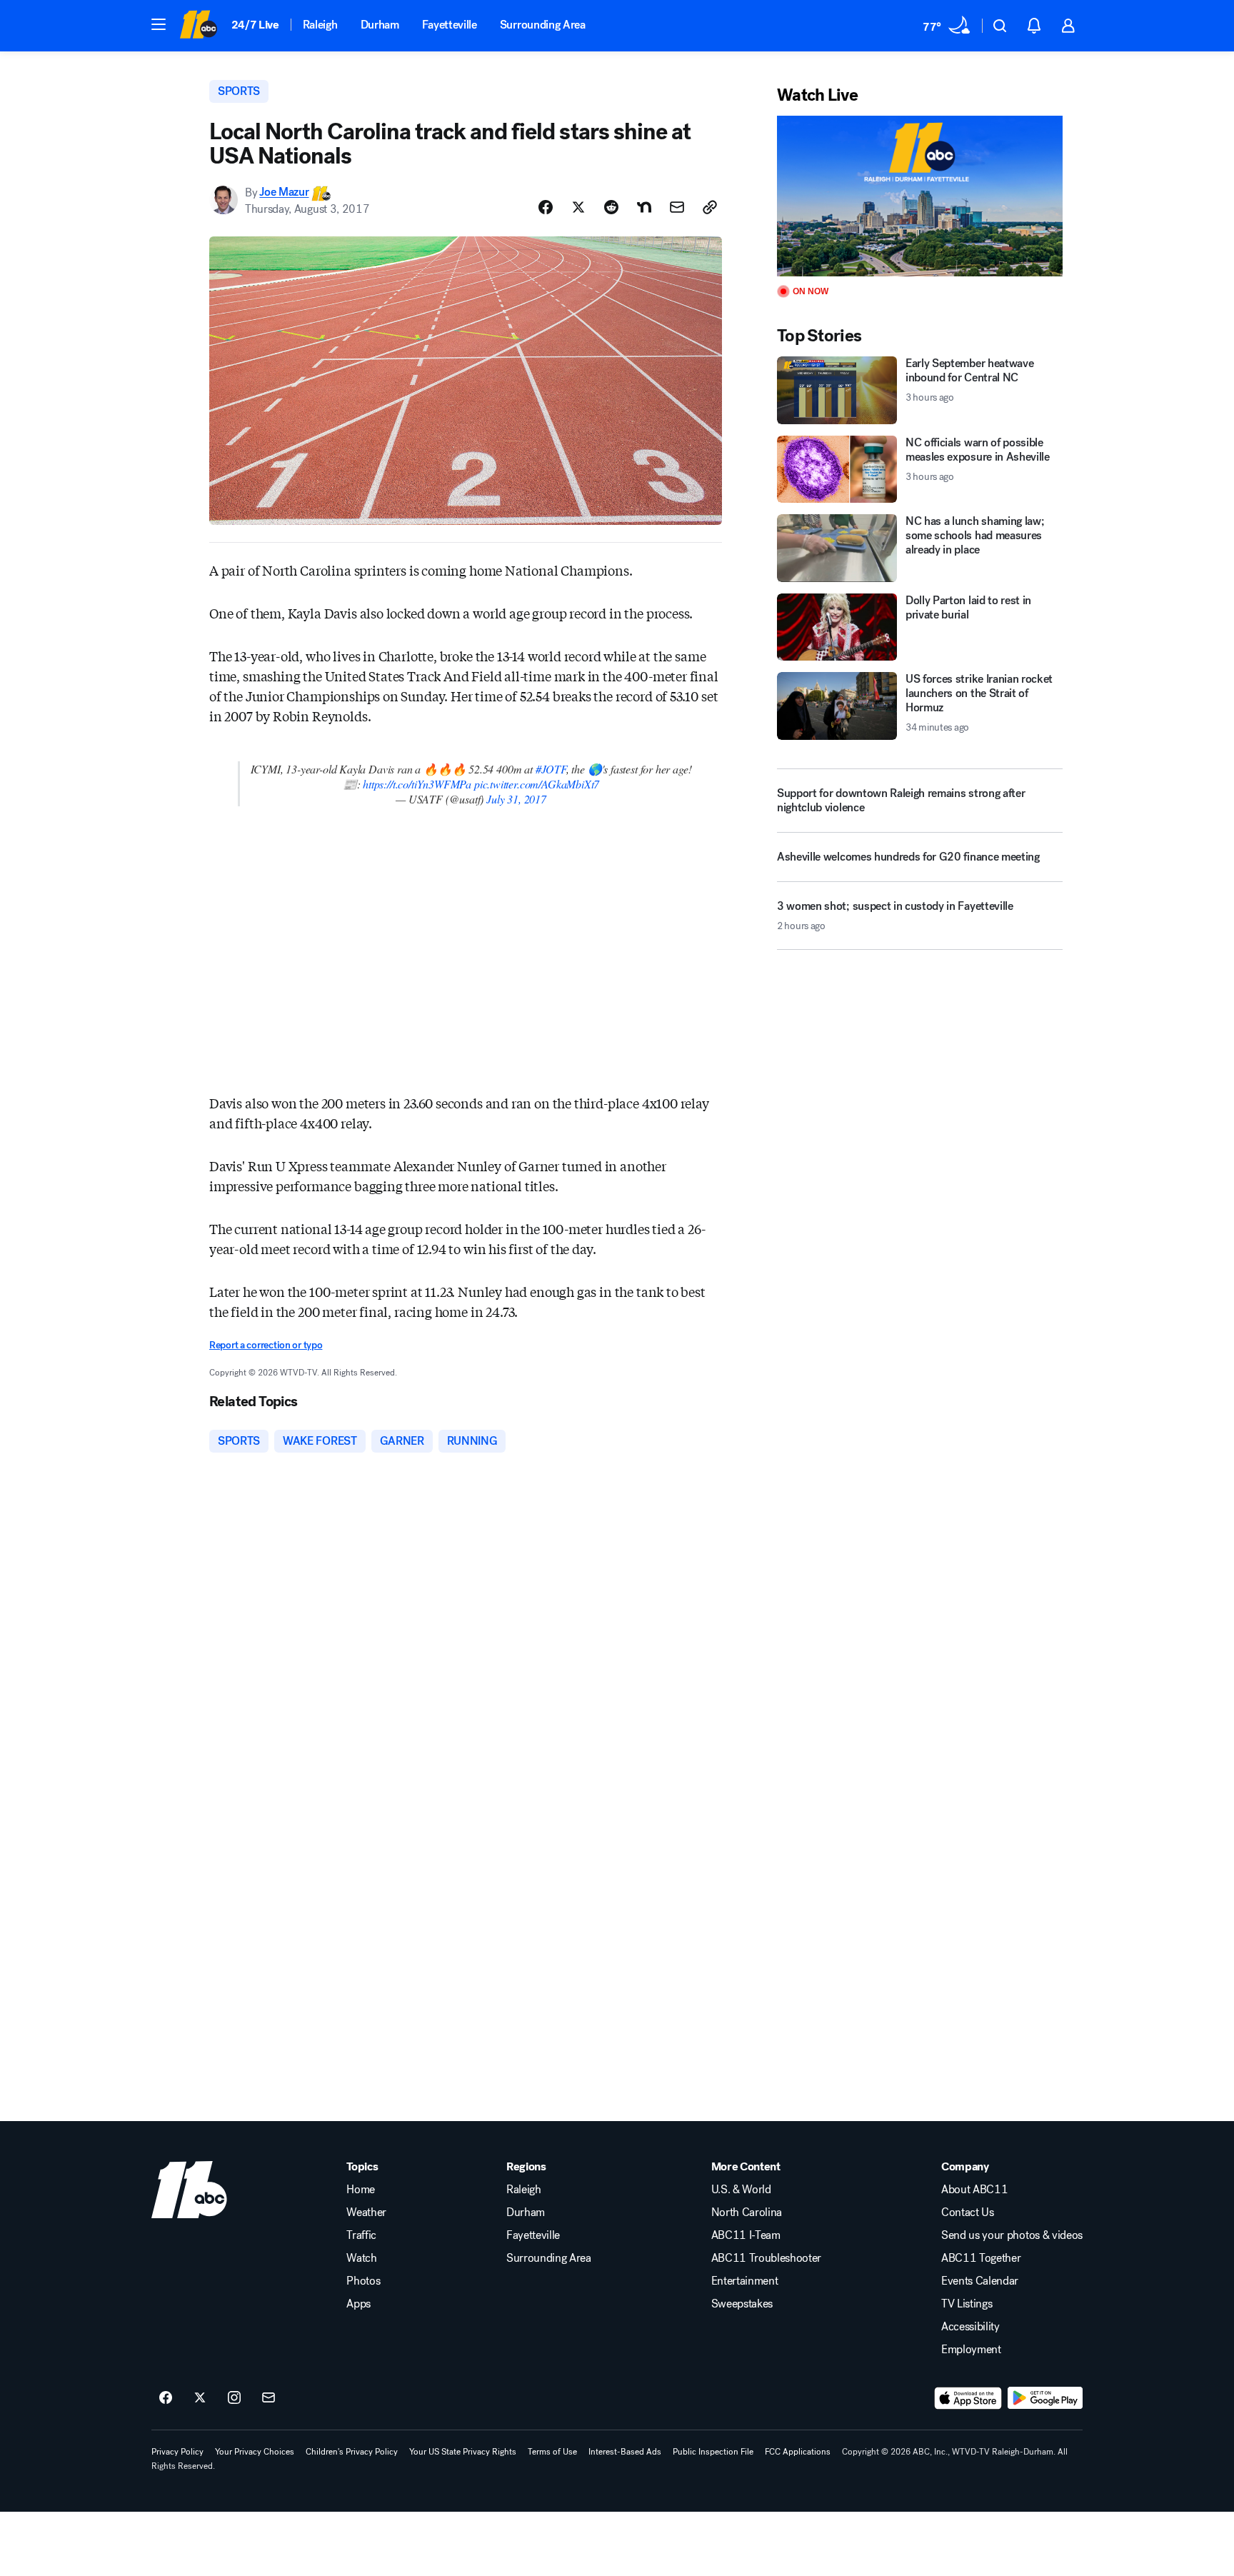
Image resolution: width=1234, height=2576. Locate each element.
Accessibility (970, 2327)
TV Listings (967, 2304)
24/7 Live (255, 25)
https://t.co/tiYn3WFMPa (417, 784)
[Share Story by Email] (677, 207)
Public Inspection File (713, 2452)
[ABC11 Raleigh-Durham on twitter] (200, 2398)
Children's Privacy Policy (352, 2452)
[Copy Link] (710, 207)
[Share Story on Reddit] (611, 207)
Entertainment (745, 2281)
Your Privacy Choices (255, 2452)
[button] (159, 24)
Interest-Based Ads (625, 2452)
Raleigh (320, 25)
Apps (358, 2304)
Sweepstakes (742, 2304)
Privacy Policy (177, 2452)
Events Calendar (980, 2281)
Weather (366, 2212)
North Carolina (747, 2212)
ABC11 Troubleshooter (767, 2258)
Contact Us (968, 2212)
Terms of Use (552, 2452)
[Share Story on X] (578, 207)
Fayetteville (450, 25)
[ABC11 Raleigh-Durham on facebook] (166, 2398)
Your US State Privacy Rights (463, 2452)
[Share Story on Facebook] (546, 207)
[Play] (920, 196)
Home (361, 2190)
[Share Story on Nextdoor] (644, 207)
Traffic (361, 2235)
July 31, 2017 (516, 799)
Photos (363, 2281)
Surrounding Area (543, 25)
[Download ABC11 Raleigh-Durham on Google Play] (1045, 2398)
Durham (380, 25)
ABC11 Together (981, 2258)
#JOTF (551, 769)
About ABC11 (974, 2190)
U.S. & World (741, 2190)
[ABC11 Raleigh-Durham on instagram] (234, 2398)
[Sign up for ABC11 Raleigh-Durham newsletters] (269, 2398)
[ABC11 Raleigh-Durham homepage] (198, 26)
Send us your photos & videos (1012, 2235)
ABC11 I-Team (746, 2235)
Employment (971, 2350)
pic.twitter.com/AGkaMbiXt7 (537, 784)
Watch (361, 2258)
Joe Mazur (284, 192)
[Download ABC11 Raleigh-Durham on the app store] (968, 2398)
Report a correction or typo (266, 1345)
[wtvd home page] (189, 2190)
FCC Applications (798, 2452)
